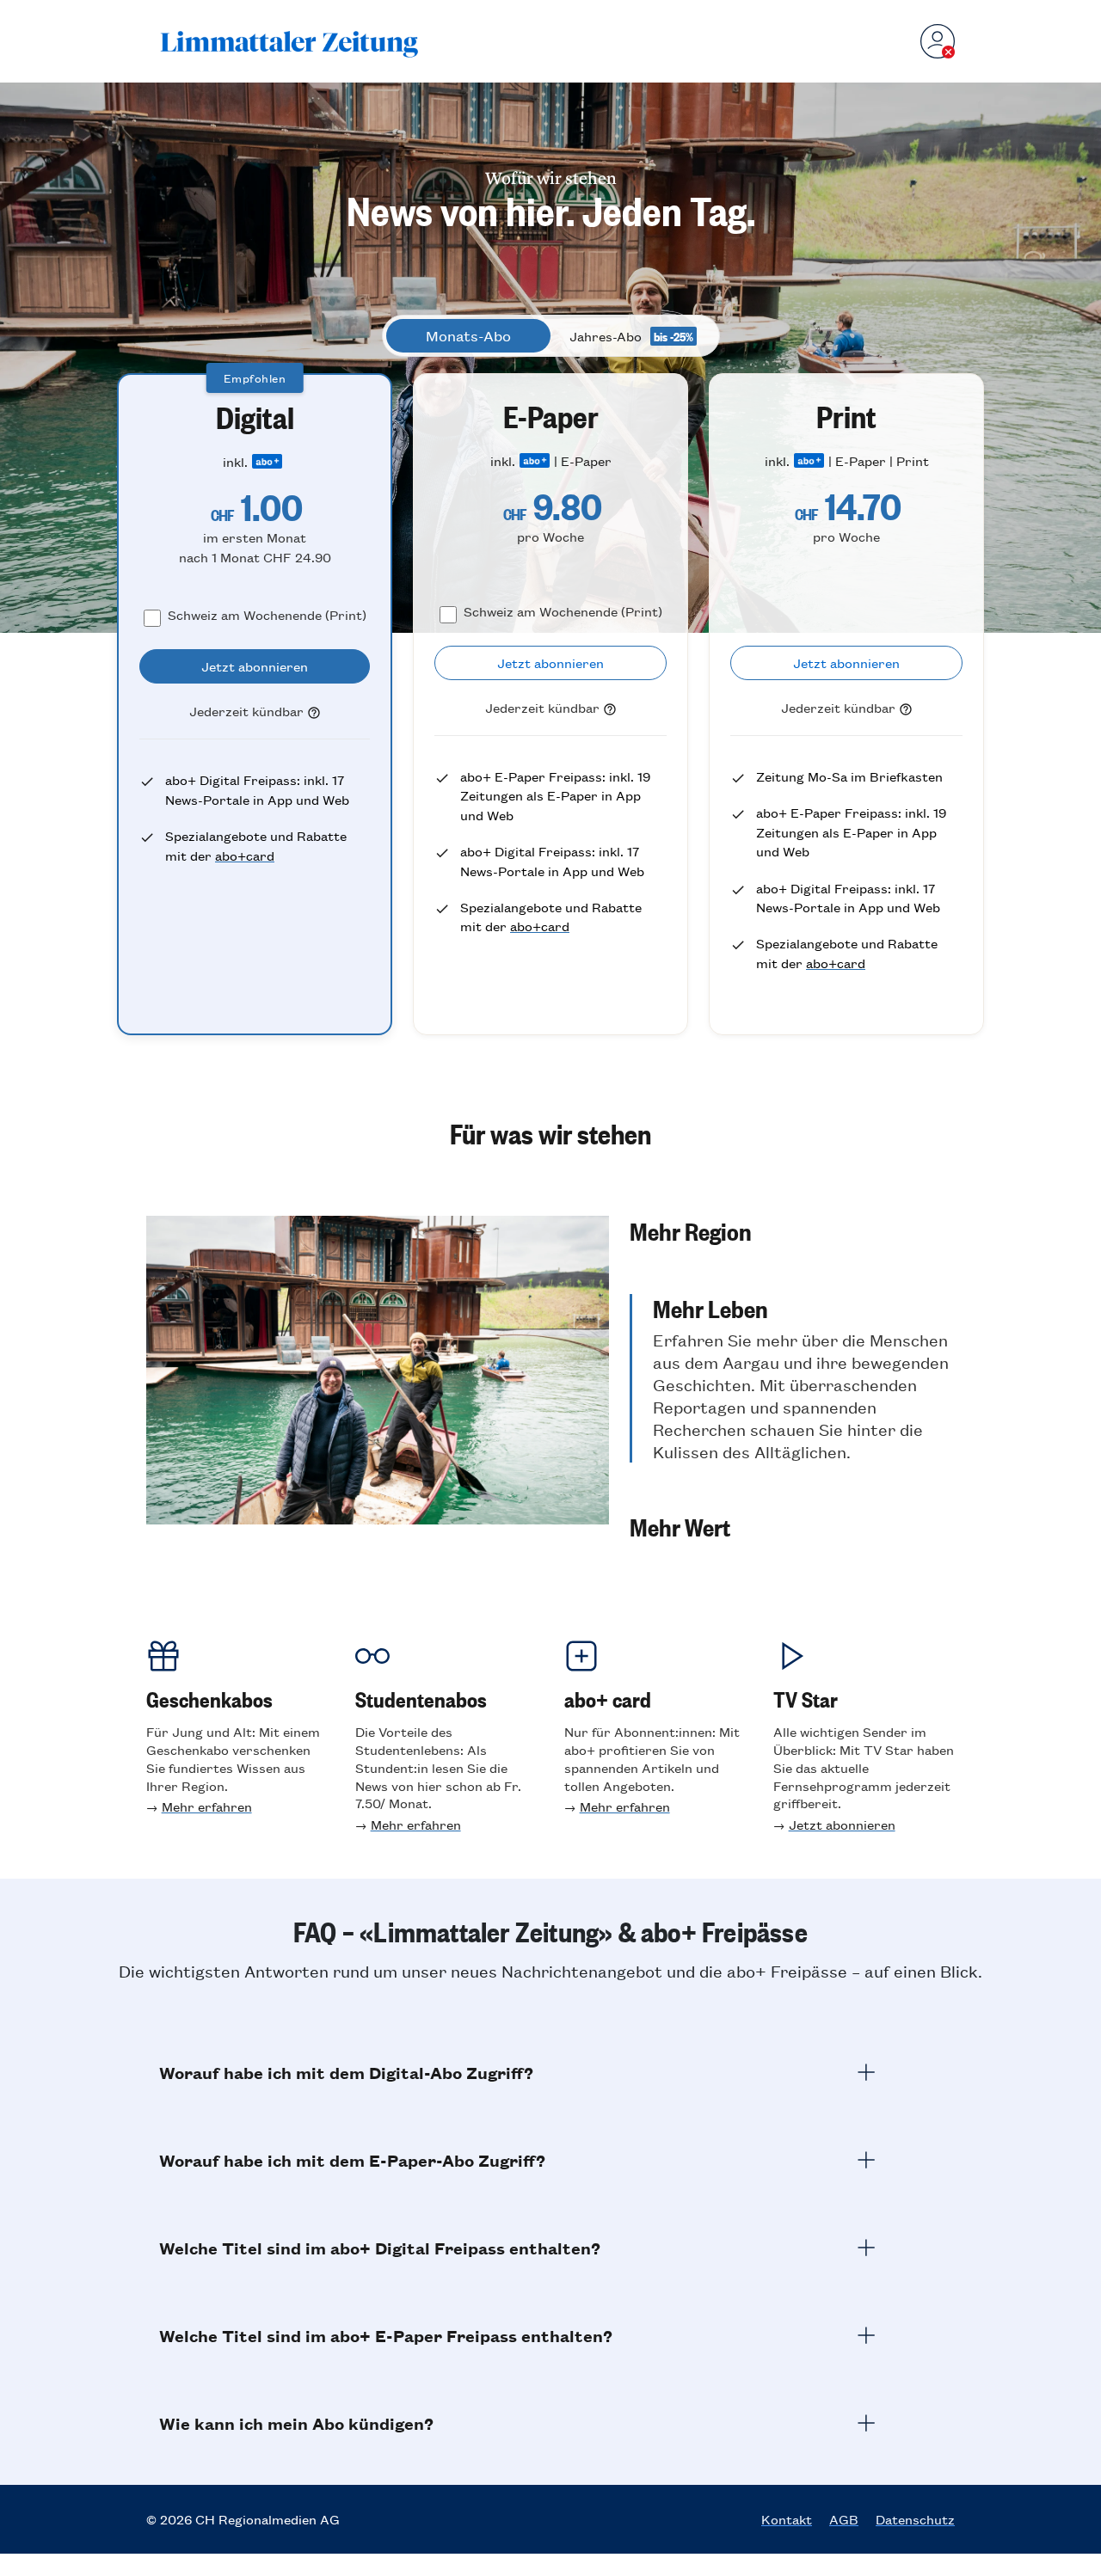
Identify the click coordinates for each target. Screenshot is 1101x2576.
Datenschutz (915, 2519)
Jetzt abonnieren (842, 1824)
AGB (844, 2519)
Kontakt (787, 2519)
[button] (792, 1230)
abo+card (245, 855)
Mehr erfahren (207, 1806)
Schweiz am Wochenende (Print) (267, 614)
